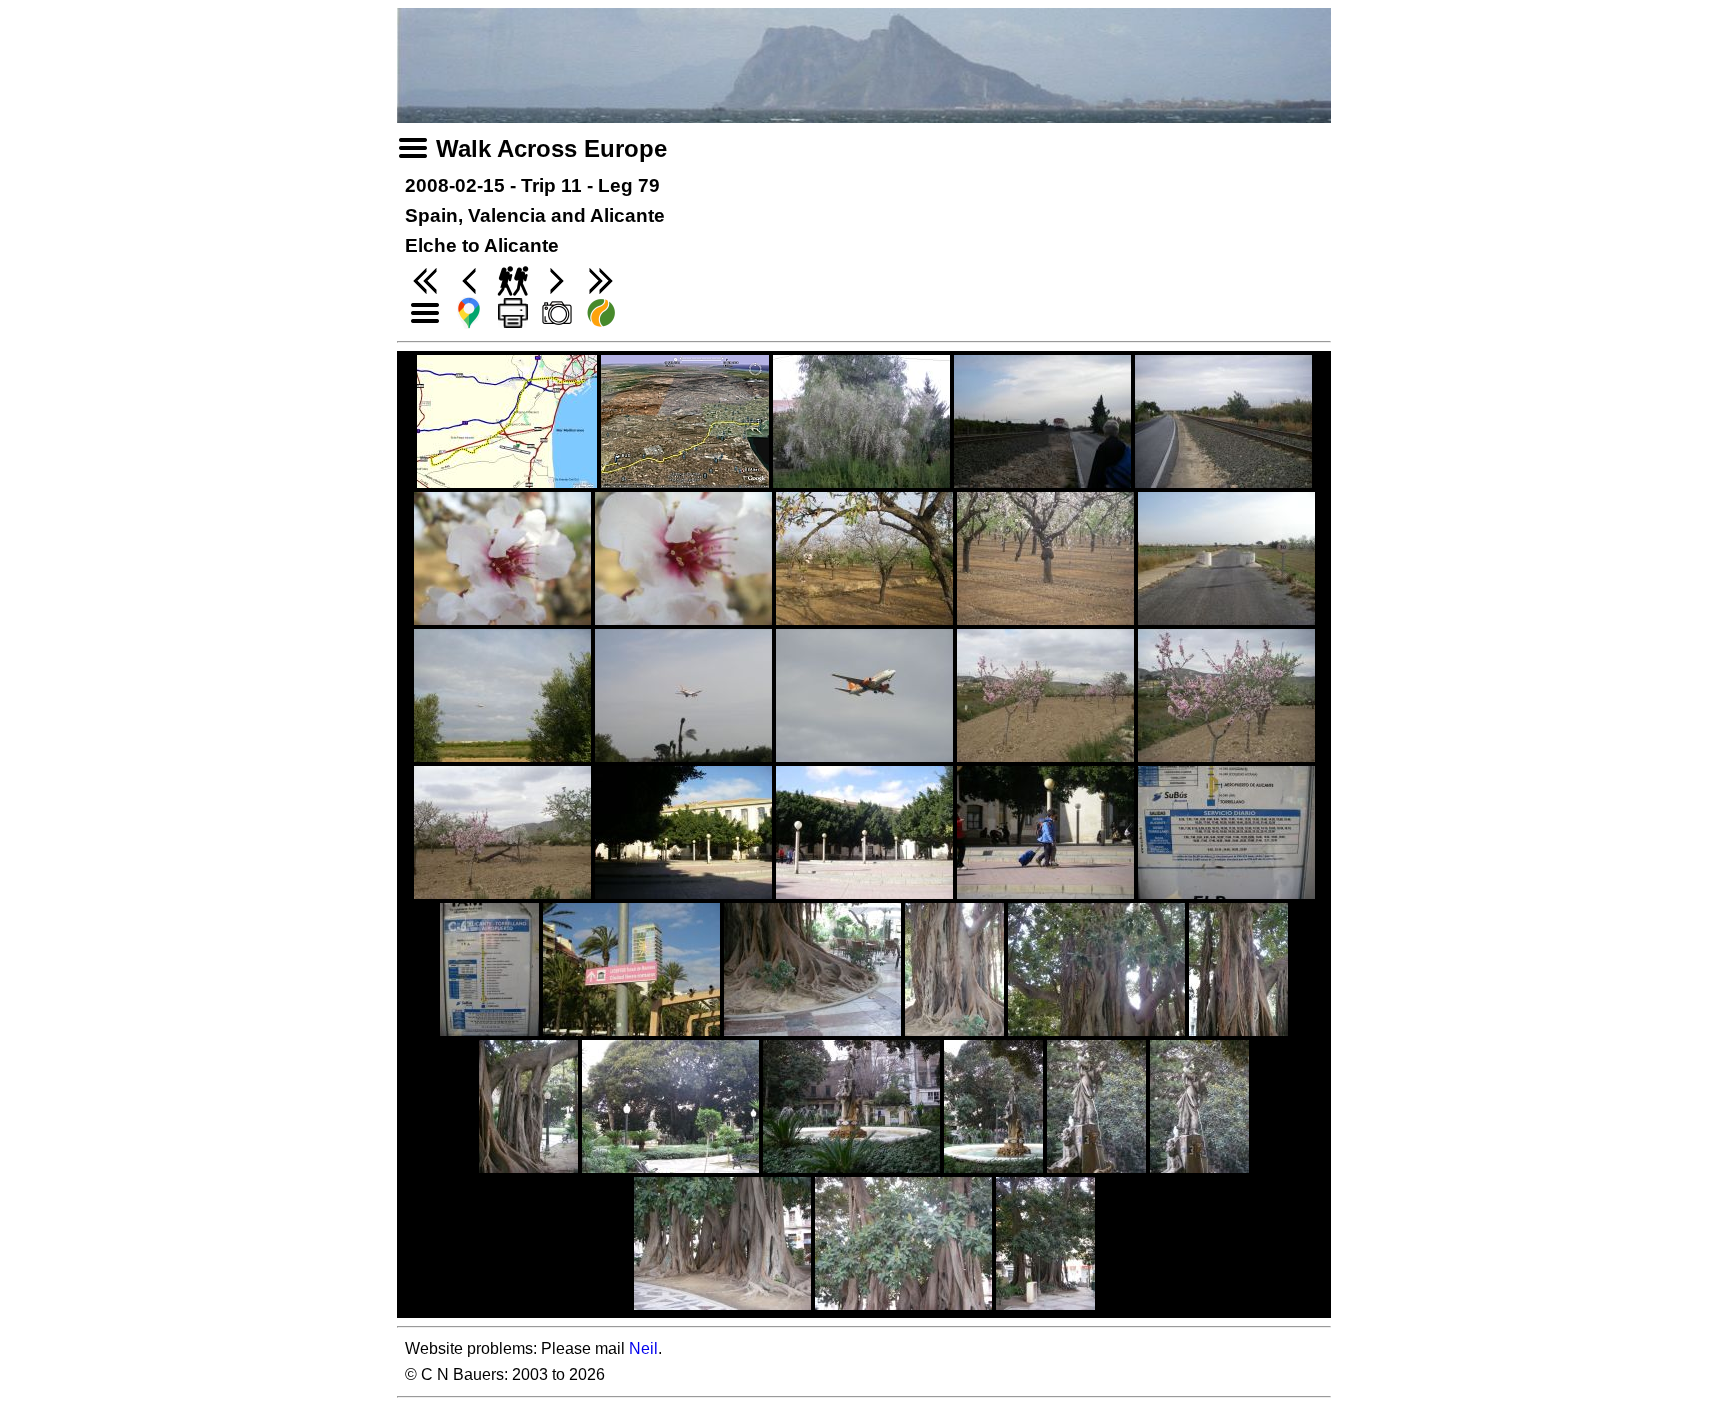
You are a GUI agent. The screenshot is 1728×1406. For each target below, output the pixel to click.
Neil (643, 1348)
